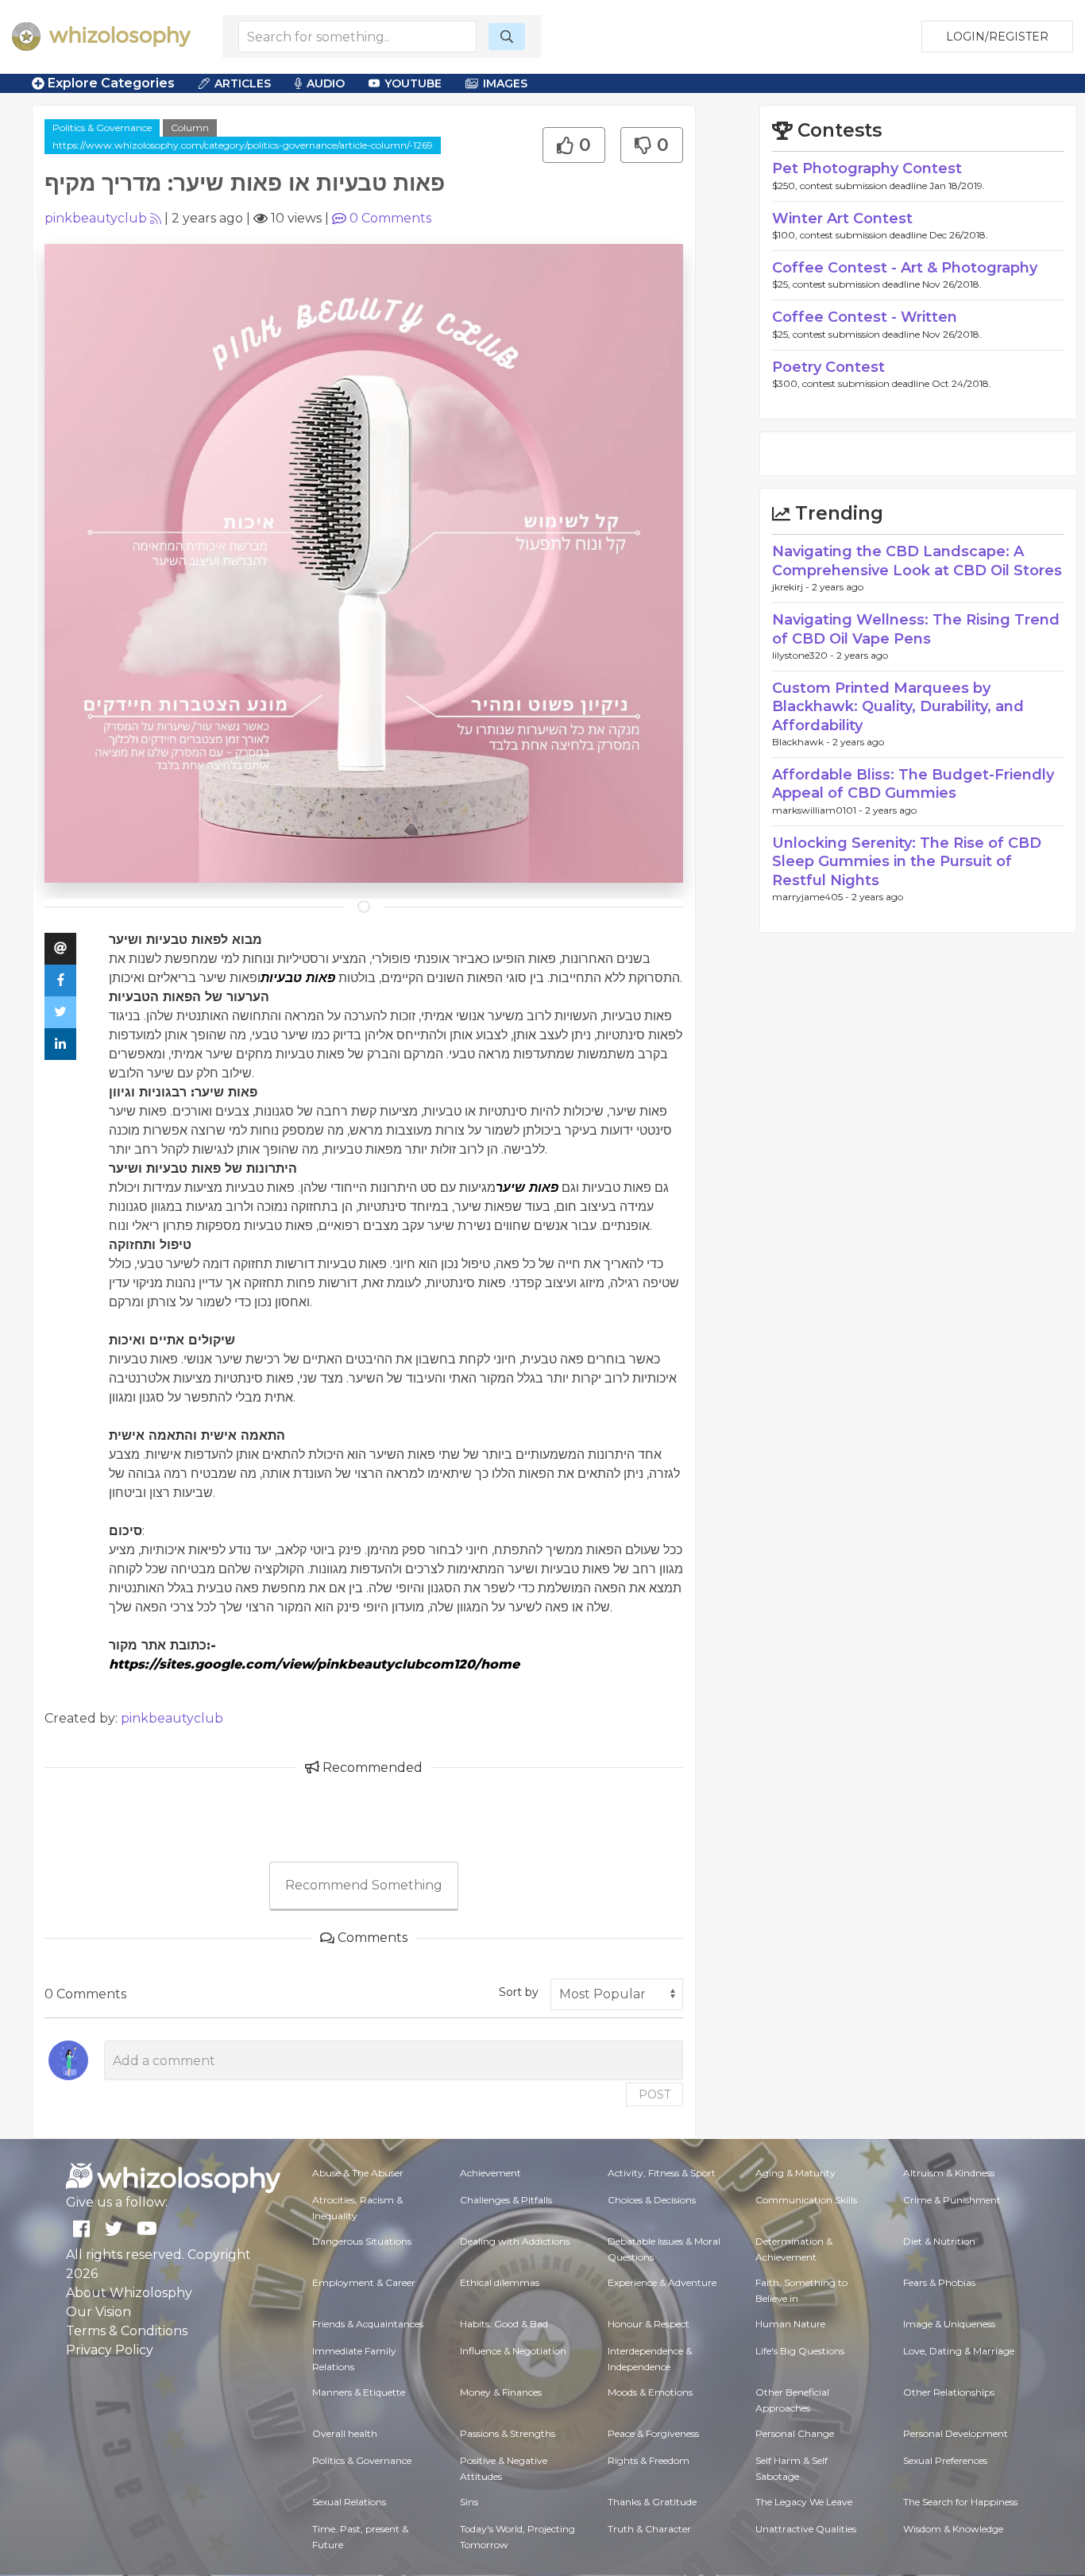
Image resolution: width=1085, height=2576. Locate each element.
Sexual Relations (349, 2502)
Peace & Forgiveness (653, 2433)
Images (505, 83)
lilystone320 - (804, 655)
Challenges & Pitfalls (506, 2200)
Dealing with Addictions (515, 2241)
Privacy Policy (110, 2350)
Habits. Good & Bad (504, 2324)
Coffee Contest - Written (865, 317)
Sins (469, 2502)
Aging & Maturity (795, 2173)
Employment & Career (364, 2282)
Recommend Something (364, 1885)
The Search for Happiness (960, 2502)
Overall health (345, 2433)
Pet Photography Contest (867, 168)
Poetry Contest (828, 367)
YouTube (413, 83)
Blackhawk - (802, 742)
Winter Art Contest (842, 219)
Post (654, 2094)
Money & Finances (501, 2392)
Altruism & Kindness (949, 2173)
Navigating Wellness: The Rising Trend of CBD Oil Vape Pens (916, 629)
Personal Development (956, 2433)
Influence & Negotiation (513, 2351)
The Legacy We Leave (804, 2502)
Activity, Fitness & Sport (662, 2173)
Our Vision (98, 2312)
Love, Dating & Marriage (959, 2351)
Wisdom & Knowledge (953, 2529)
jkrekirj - (792, 587)
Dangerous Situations (362, 2241)
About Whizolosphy (129, 2293)
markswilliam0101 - (819, 810)
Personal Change (795, 2433)
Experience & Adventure (662, 2282)
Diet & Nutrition (939, 2241)
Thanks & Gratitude (652, 2502)
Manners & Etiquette (359, 2392)
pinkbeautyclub (96, 218)
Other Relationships (949, 2392)
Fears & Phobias (939, 2282)
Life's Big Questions (800, 2351)
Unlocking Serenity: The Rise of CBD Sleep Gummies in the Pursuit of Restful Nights (907, 862)
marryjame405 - (812, 897)
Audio (326, 83)
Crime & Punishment (952, 2200)
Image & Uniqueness (949, 2324)
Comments (390, 218)
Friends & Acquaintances (368, 2324)
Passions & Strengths (508, 2433)
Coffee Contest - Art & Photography (905, 268)
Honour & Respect (649, 2324)
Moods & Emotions (650, 2392)
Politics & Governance (102, 128)
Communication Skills (806, 2200)
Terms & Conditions (127, 2331)
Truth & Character (649, 2529)
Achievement (490, 2173)
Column (190, 128)
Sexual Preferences (945, 2460)
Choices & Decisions (652, 2200)
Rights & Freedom (649, 2460)
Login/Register (997, 37)
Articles (243, 83)
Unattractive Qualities (806, 2529)
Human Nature (790, 2324)
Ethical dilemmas (500, 2282)
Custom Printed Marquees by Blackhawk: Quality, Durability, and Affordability (898, 707)
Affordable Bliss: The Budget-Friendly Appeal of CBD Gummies (913, 784)
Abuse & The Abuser (358, 2173)
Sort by (519, 1992)
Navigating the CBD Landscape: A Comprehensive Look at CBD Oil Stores (917, 561)
